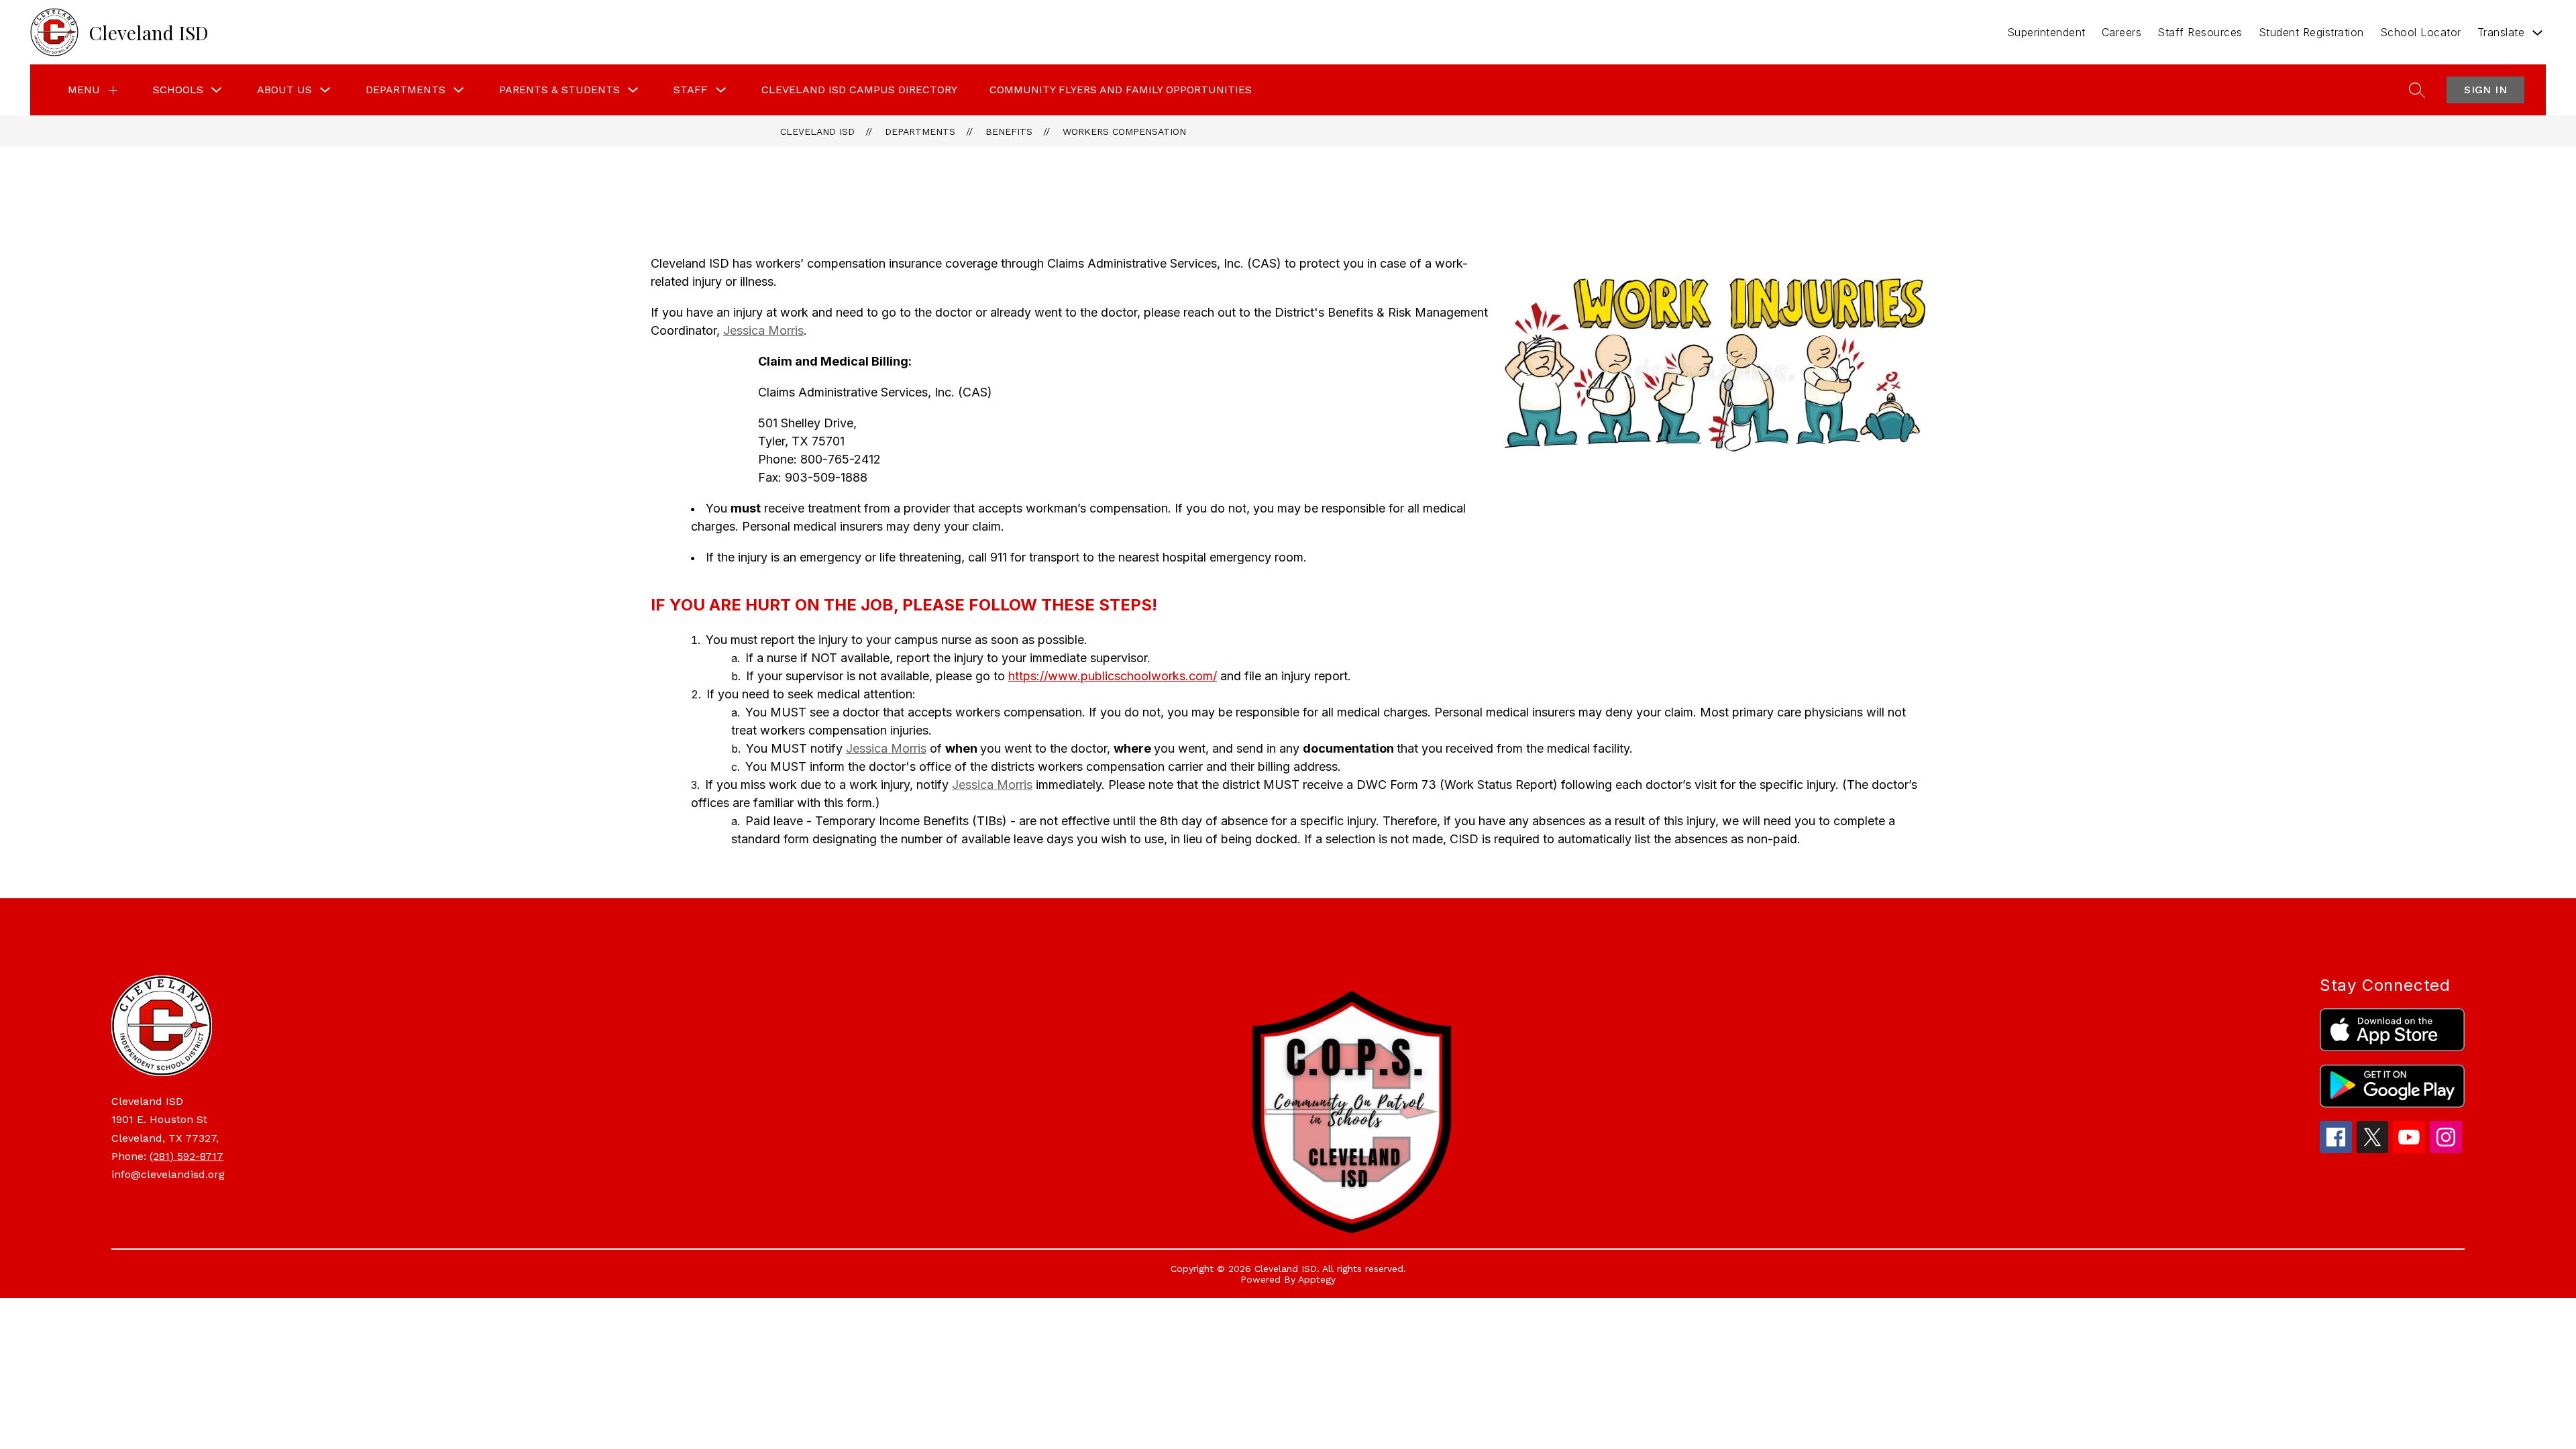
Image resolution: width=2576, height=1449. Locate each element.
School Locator (2421, 32)
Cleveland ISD (817, 131)
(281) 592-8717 (186, 1156)
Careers (2122, 32)
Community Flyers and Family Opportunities (1121, 90)
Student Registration (2311, 32)
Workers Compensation (1124, 131)
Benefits (1009, 131)
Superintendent (2046, 32)
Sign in (2485, 90)
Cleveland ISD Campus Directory (859, 90)
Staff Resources (2200, 32)
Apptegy (1317, 1279)
